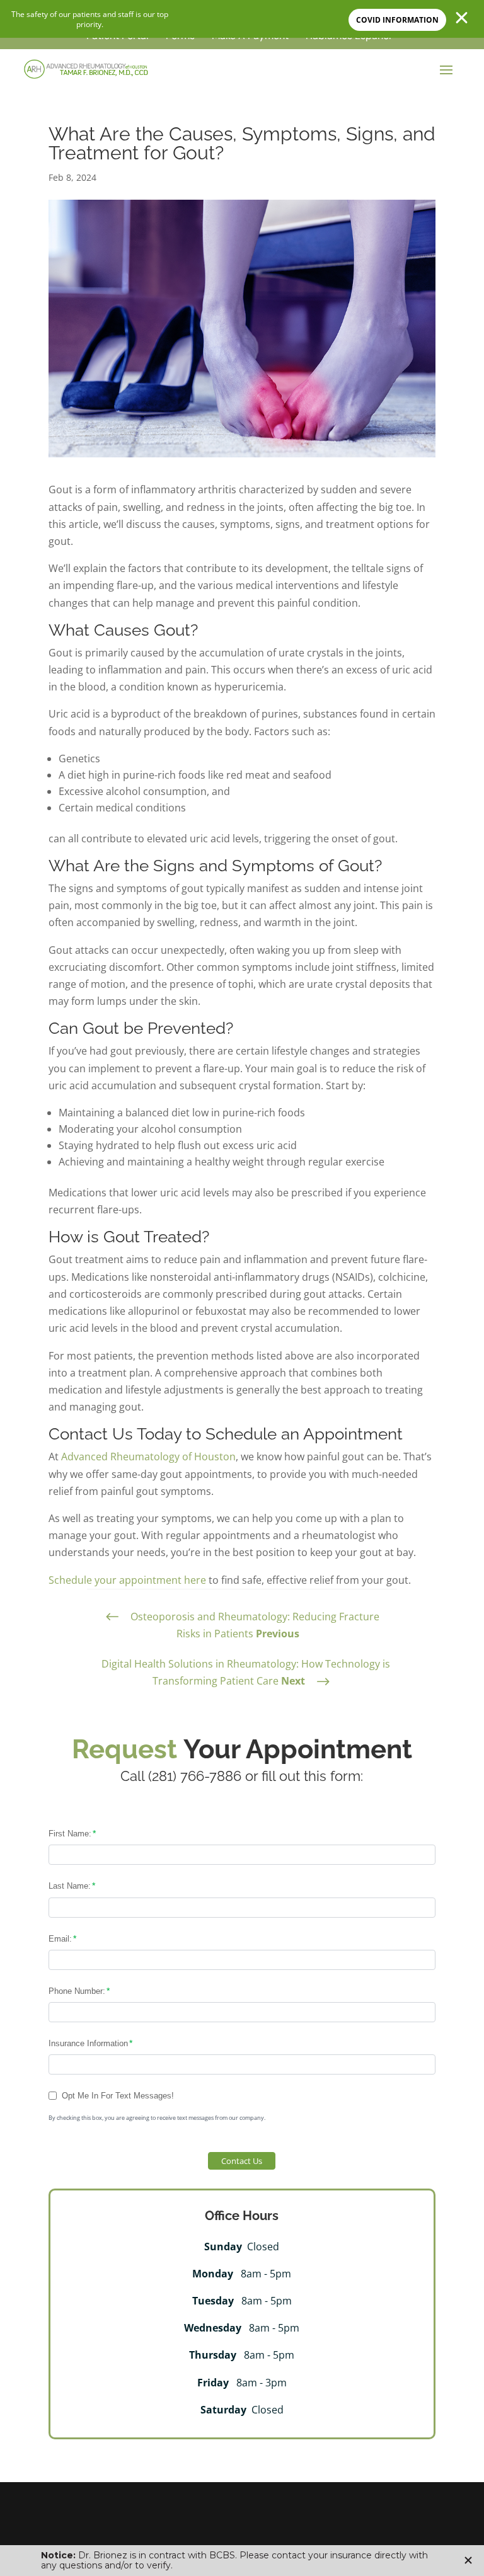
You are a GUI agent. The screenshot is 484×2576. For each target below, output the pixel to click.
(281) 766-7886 (195, 1776)
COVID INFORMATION (397, 20)
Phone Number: (77, 1991)
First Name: (70, 1834)
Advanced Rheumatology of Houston (148, 1457)
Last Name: (70, 1886)
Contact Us (242, 2161)
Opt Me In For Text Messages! (118, 2096)
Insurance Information (88, 2043)
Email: (60, 1939)
